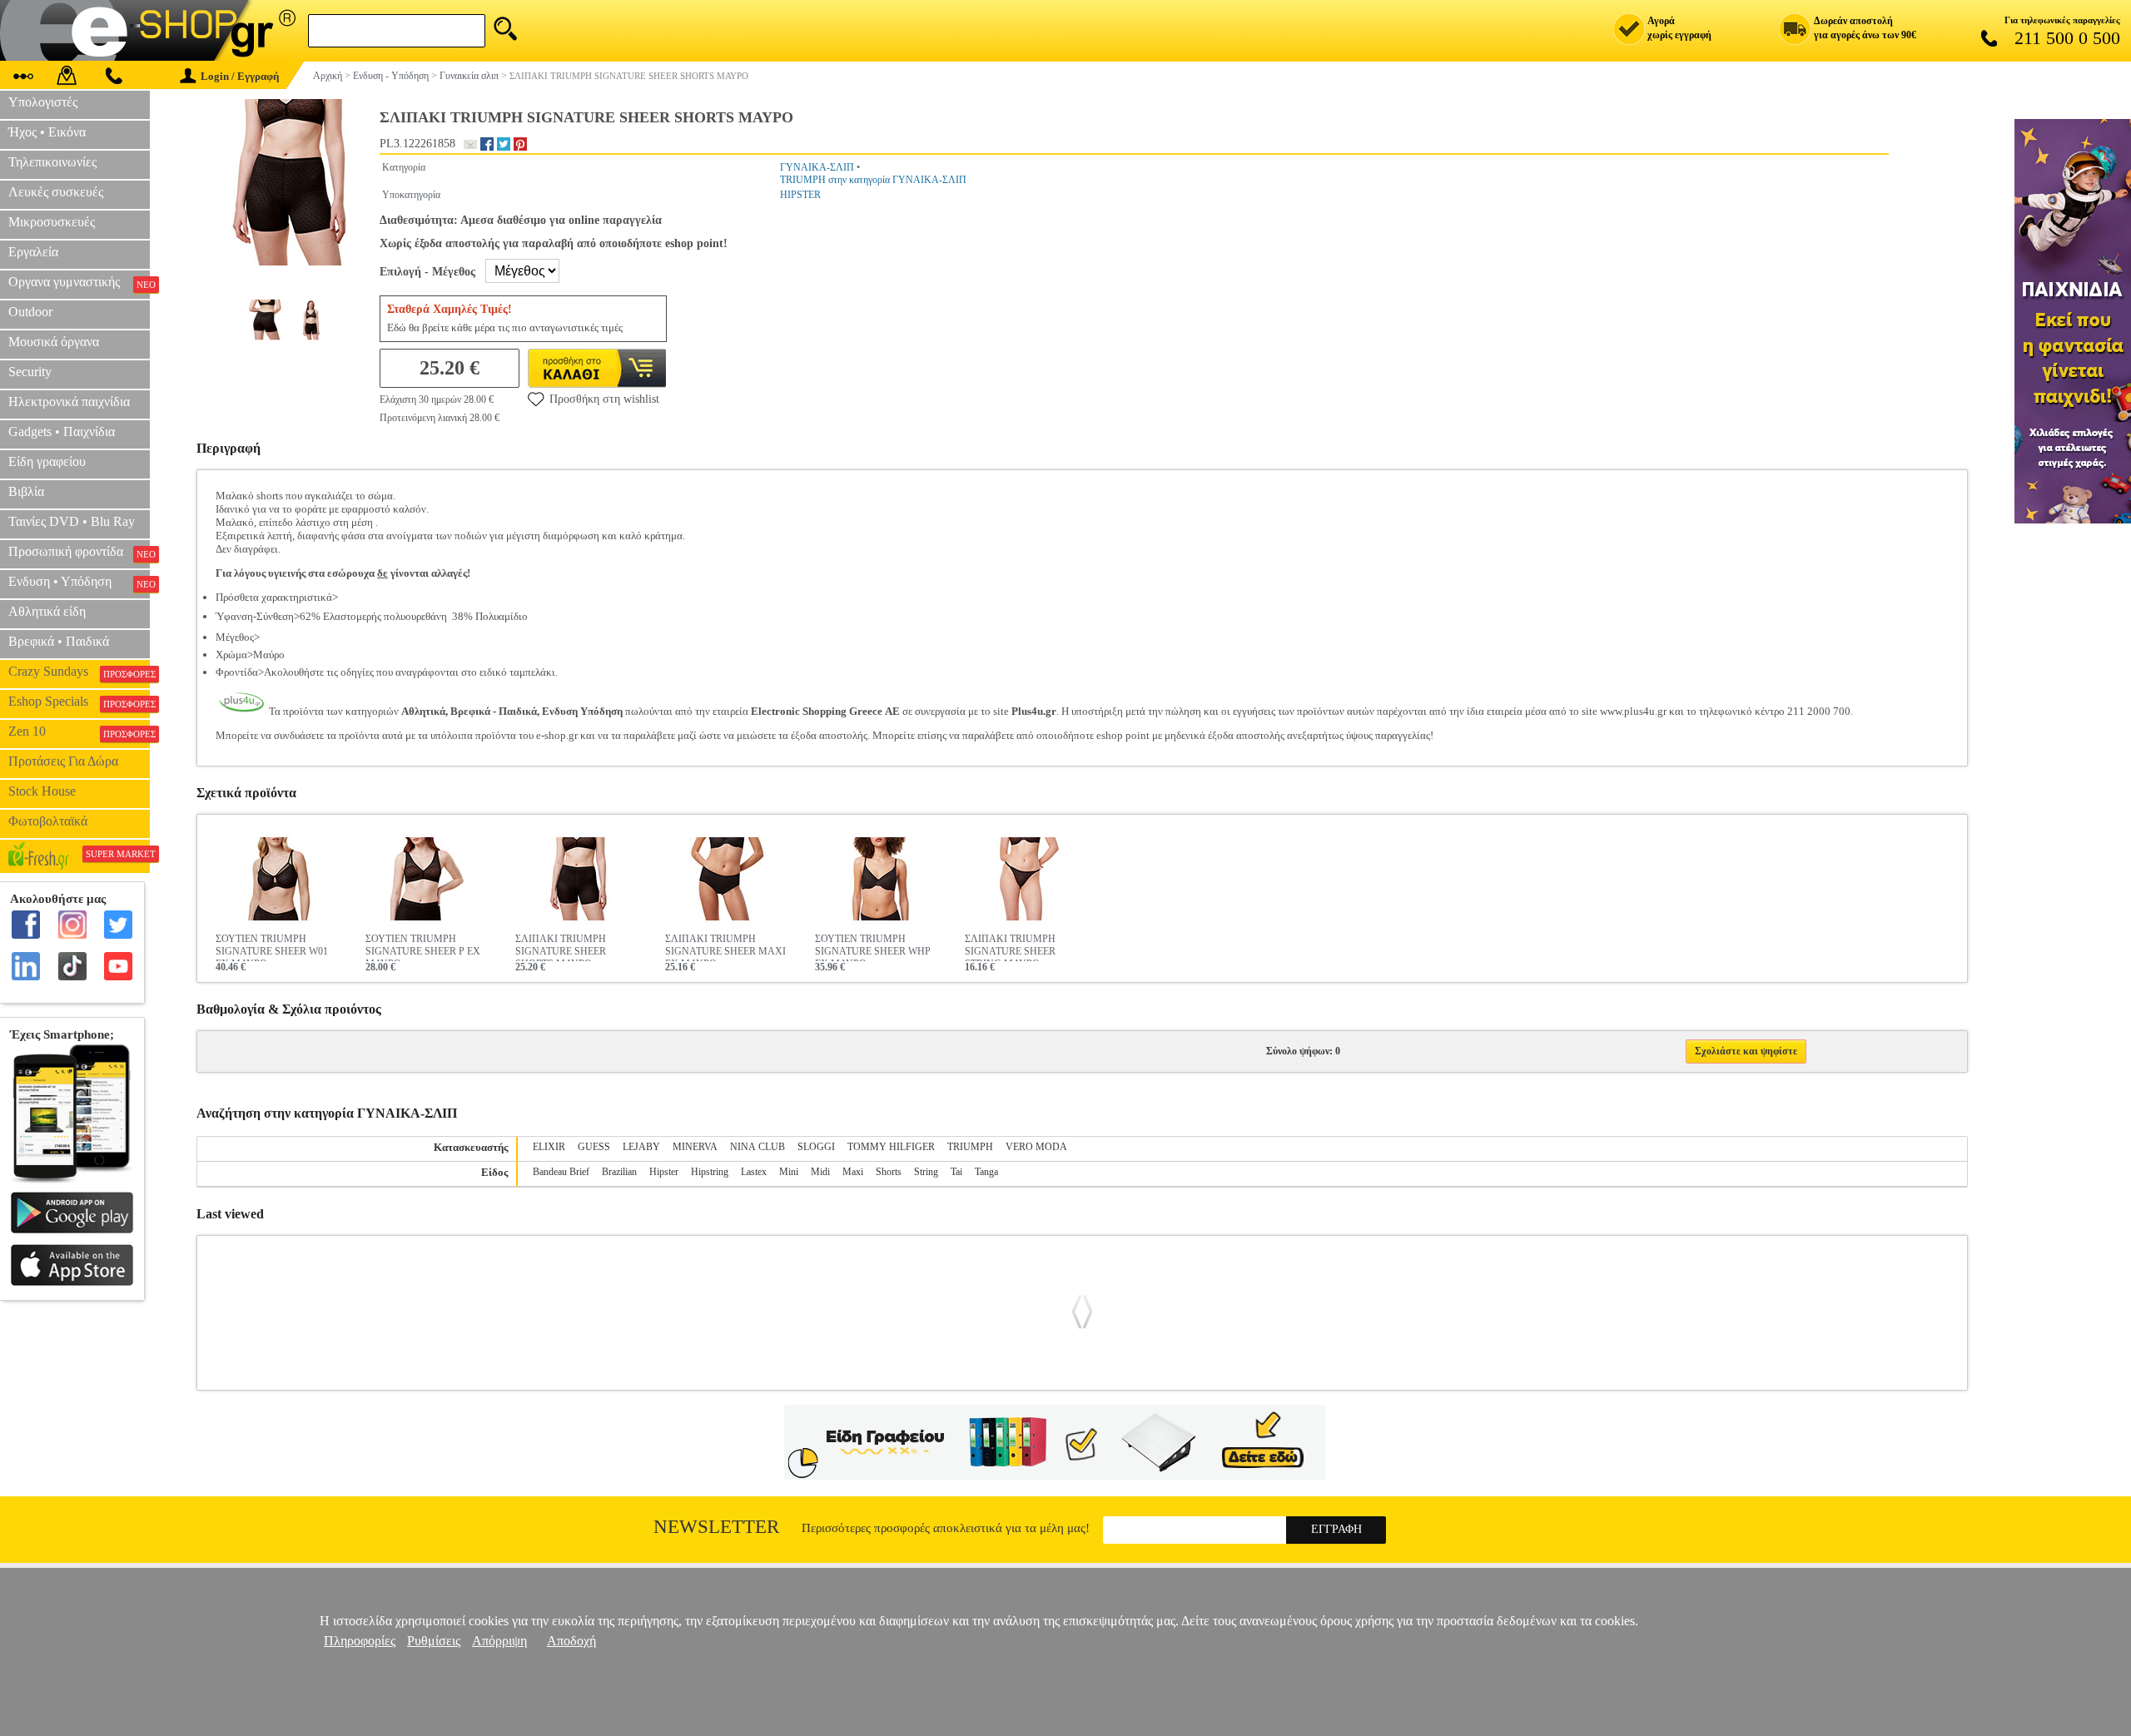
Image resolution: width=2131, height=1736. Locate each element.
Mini (789, 1172)
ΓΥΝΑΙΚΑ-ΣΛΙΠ (817, 167)
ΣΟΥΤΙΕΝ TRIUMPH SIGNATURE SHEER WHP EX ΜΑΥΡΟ (873, 947)
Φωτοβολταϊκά (48, 821)
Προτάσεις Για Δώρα (63, 761)
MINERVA (695, 1147)
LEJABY (641, 1147)
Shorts (889, 1172)
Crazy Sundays (79, 672)
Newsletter (716, 1527)
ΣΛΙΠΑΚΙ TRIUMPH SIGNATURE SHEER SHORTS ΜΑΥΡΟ (561, 947)
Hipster (664, 1172)
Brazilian (619, 1172)
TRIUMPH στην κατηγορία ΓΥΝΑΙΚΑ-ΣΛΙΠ (873, 180)
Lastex (754, 1172)
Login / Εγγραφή (240, 76)
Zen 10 (79, 732)
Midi (820, 1172)
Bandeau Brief (561, 1172)
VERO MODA (1036, 1147)
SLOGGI (816, 1147)
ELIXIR (549, 1147)
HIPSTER (800, 195)
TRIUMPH (970, 1147)
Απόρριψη (499, 1641)
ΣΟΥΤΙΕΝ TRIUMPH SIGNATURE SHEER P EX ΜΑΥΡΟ (423, 947)
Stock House (42, 791)
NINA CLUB (758, 1147)
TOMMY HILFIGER (891, 1147)
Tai (956, 1172)
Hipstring (710, 1172)
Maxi (853, 1172)
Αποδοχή (571, 1641)
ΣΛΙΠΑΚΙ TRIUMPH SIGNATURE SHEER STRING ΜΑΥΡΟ (1010, 947)
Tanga (986, 1172)
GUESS (594, 1147)
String (926, 1172)
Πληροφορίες (360, 1641)
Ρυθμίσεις (434, 1641)
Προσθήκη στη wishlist (604, 399)
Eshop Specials (79, 702)
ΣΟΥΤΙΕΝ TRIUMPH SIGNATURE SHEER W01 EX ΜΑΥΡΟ (272, 947)
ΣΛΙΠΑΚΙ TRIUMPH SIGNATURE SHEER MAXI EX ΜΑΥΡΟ (725, 947)
